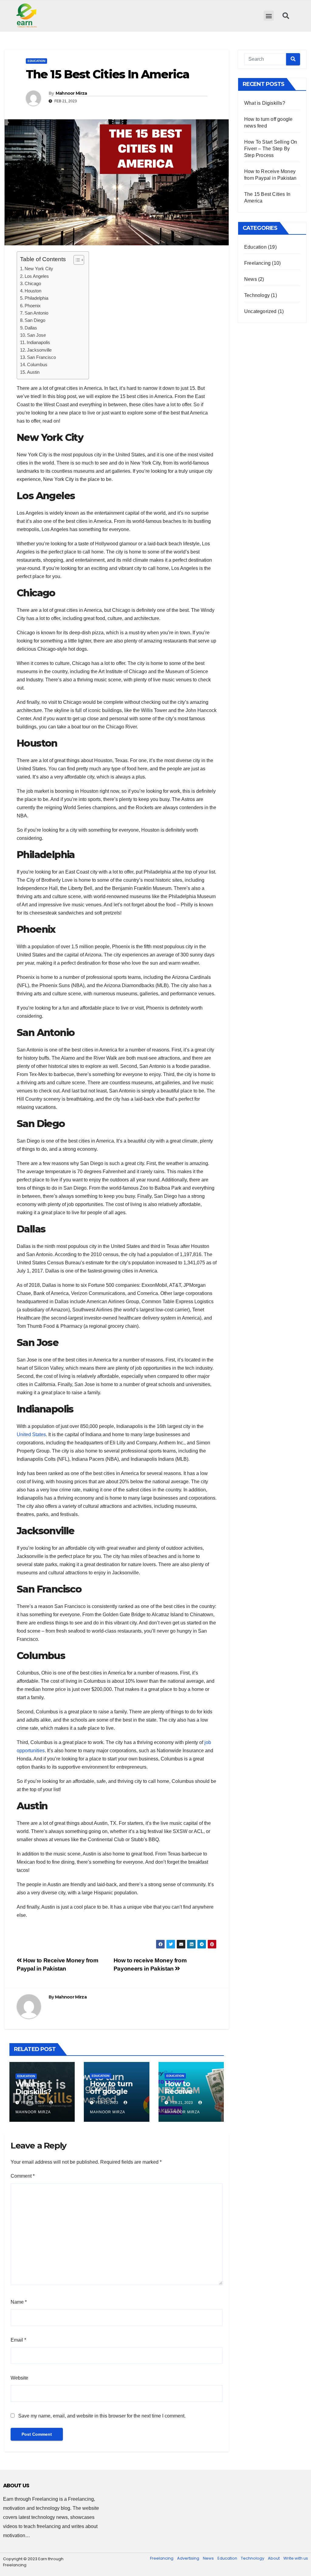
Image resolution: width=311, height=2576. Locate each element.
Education (36, 61)
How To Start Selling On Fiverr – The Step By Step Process (271, 149)
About (274, 2558)
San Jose (36, 335)
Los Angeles (37, 276)
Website (19, 2378)
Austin (33, 372)
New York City (39, 269)
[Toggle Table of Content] (76, 260)
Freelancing (257, 263)
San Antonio (36, 313)
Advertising (188, 2558)
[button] (269, 16)
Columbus (37, 365)
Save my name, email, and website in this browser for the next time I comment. (102, 2416)
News (251, 279)
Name (19, 2302)
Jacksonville (39, 350)
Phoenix (33, 306)
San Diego (35, 320)
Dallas (31, 328)
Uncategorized (260, 311)
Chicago (33, 283)
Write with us (296, 2558)
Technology (257, 295)
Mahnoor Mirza (71, 93)
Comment (23, 2176)
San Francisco (41, 357)
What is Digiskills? (33, 2088)
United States (31, 1435)
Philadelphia (36, 298)
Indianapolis (38, 342)
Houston (33, 291)
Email (18, 2340)
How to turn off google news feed (111, 2091)
